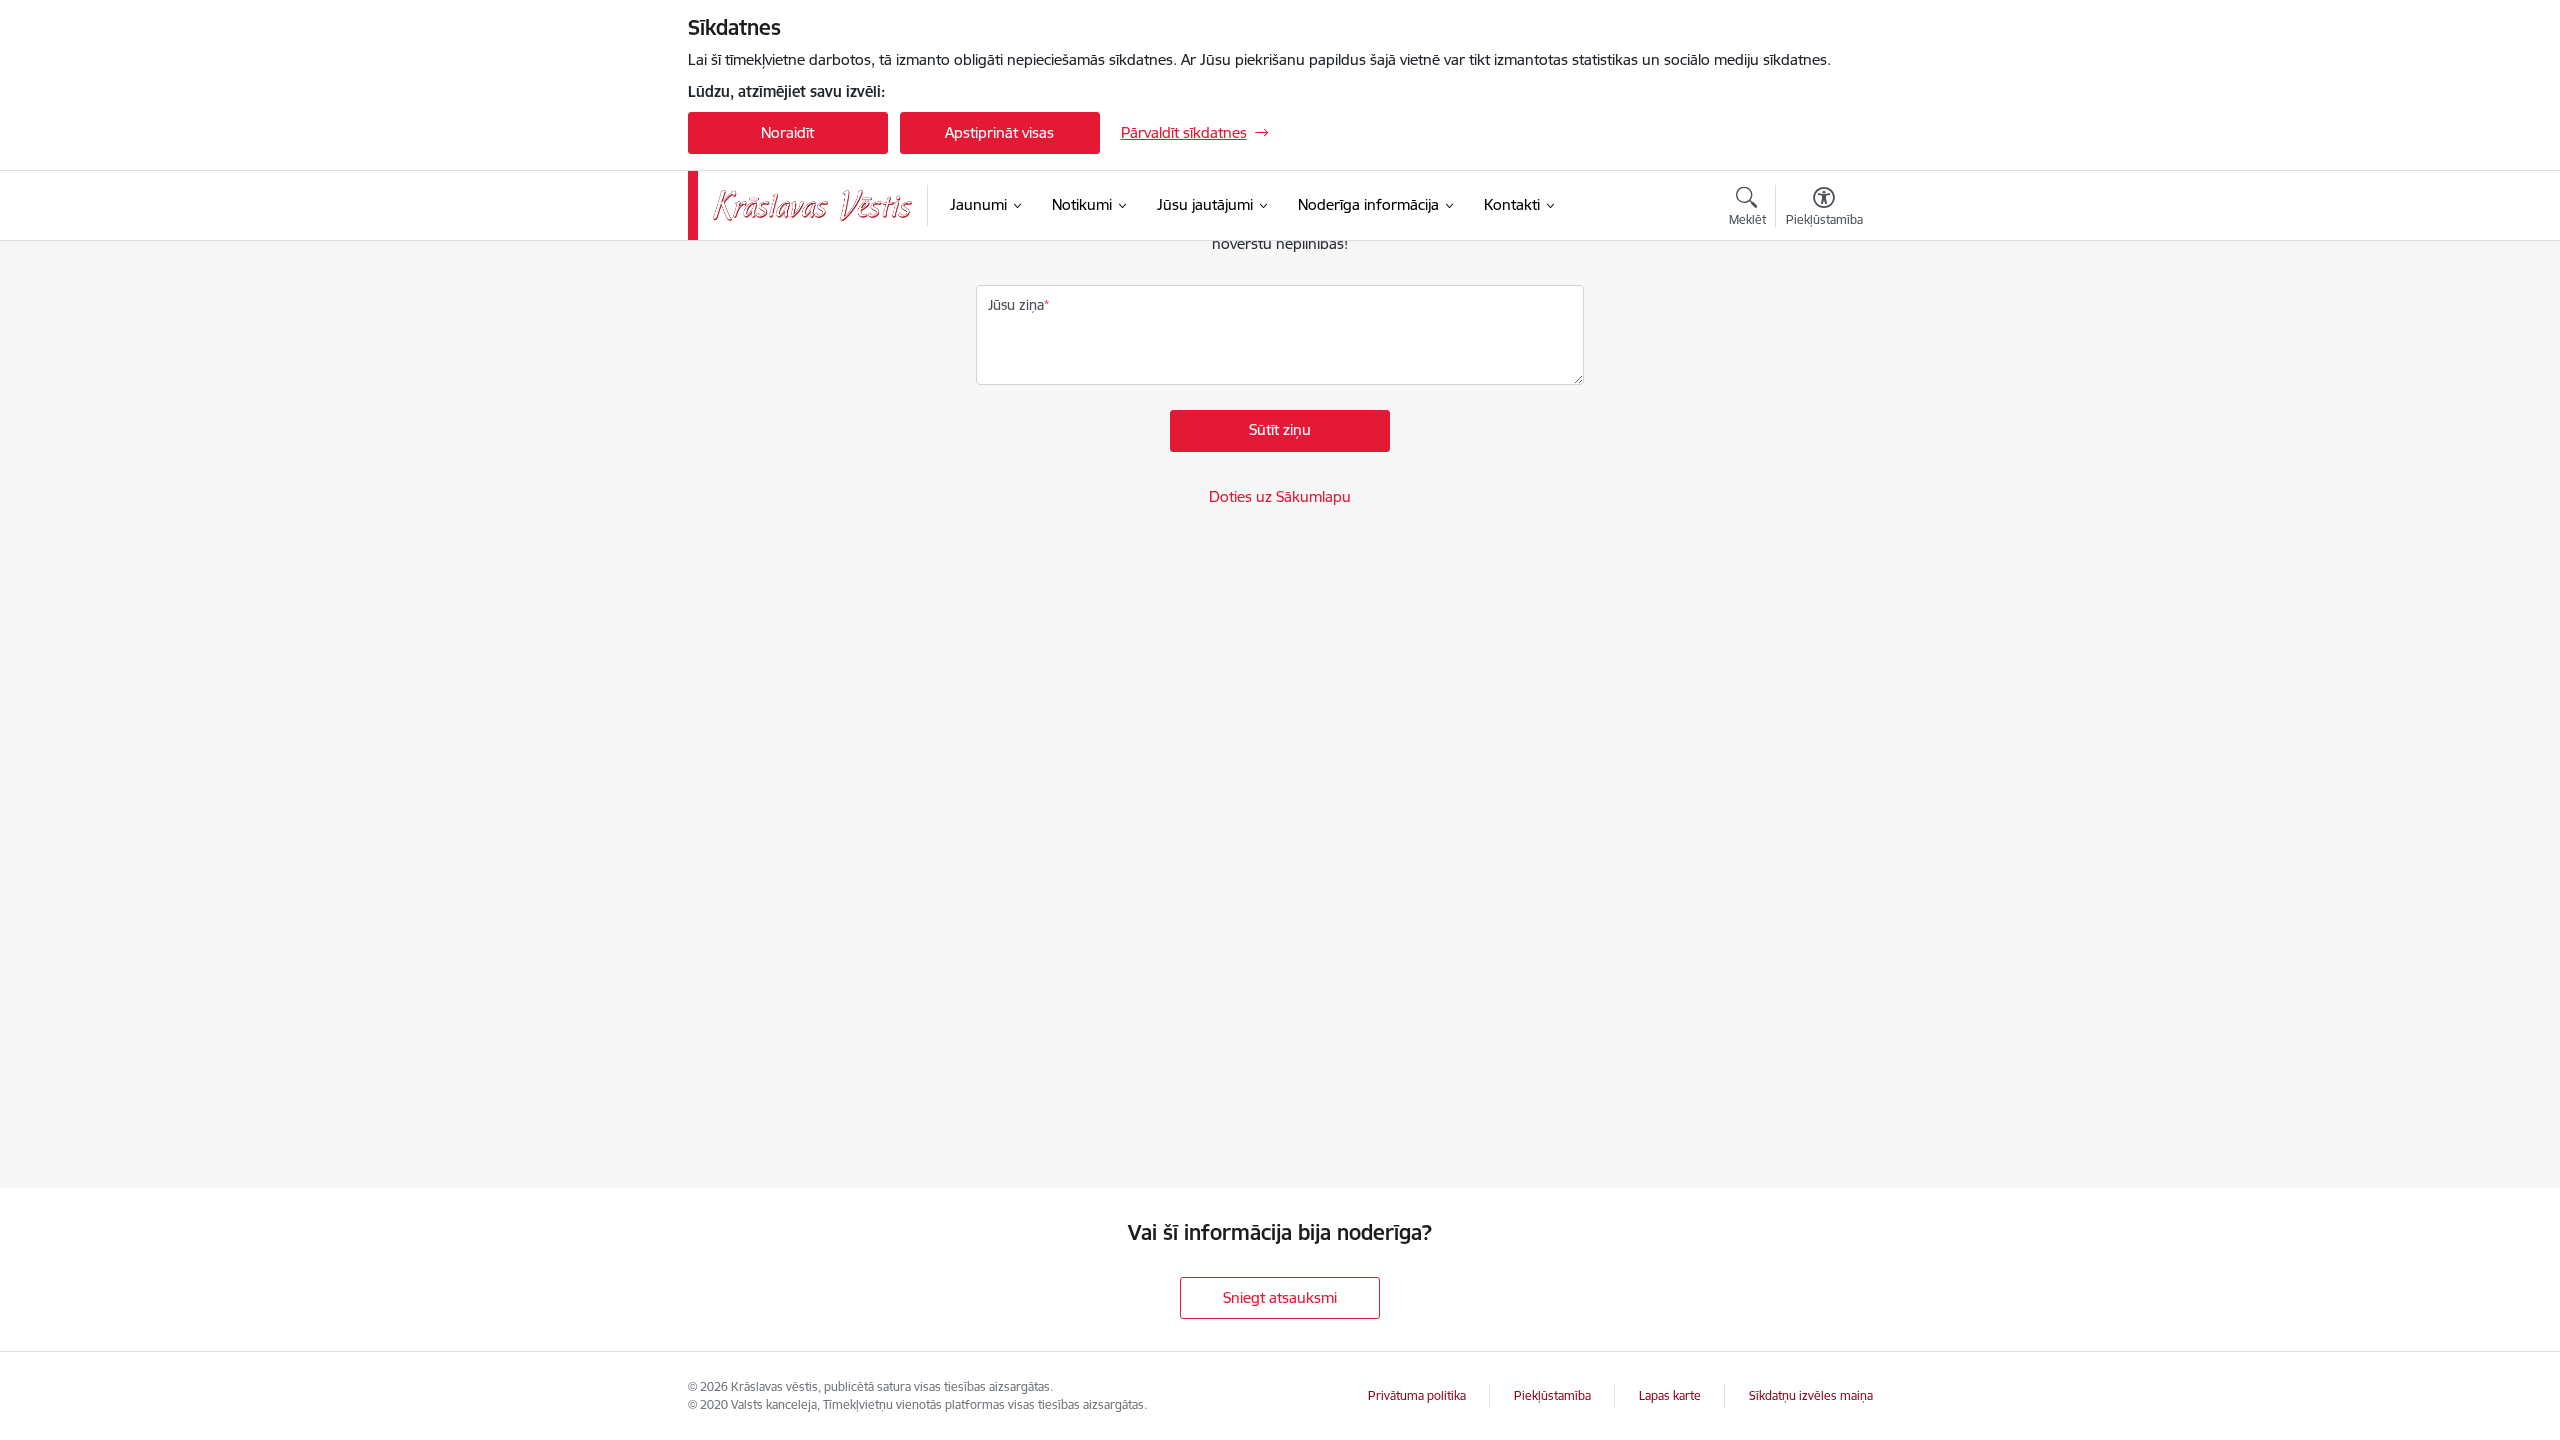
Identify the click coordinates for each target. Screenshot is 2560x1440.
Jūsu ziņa (1016, 305)
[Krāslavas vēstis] (813, 205)
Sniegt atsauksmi (1280, 1297)
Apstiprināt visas (999, 132)
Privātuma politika (1417, 1395)
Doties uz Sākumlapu (1280, 496)
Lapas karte (1670, 1395)
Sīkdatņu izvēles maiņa (1811, 1395)
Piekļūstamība (1552, 1395)
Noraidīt (787, 132)
